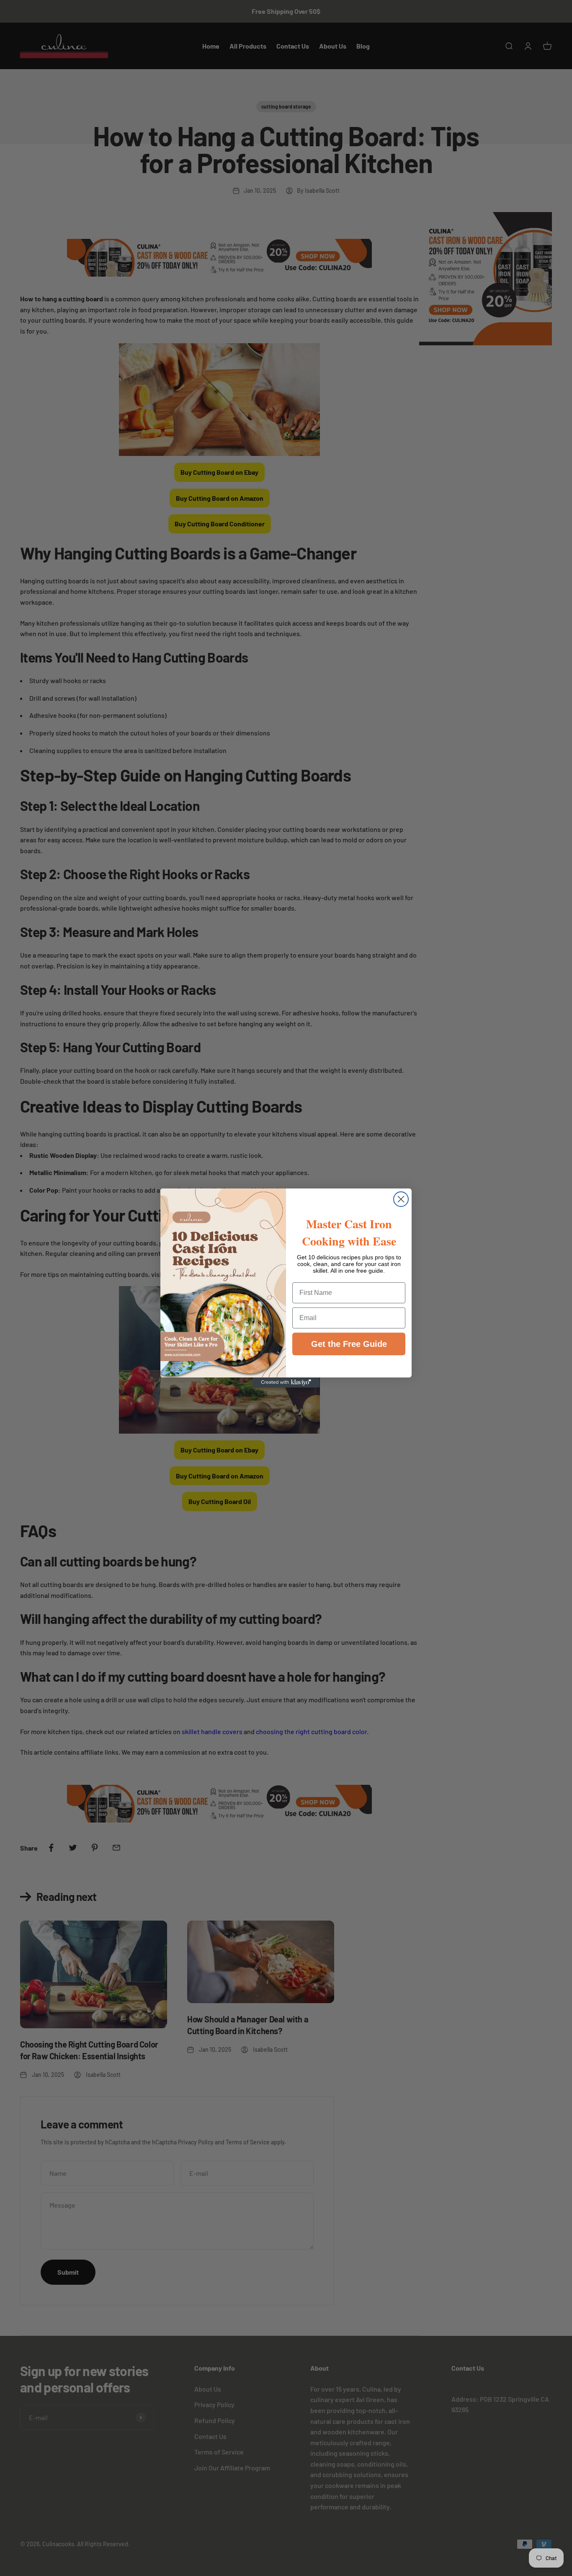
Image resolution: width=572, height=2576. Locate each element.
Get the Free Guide (349, 1344)
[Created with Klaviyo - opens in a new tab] (286, 1382)
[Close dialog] (401, 1199)
